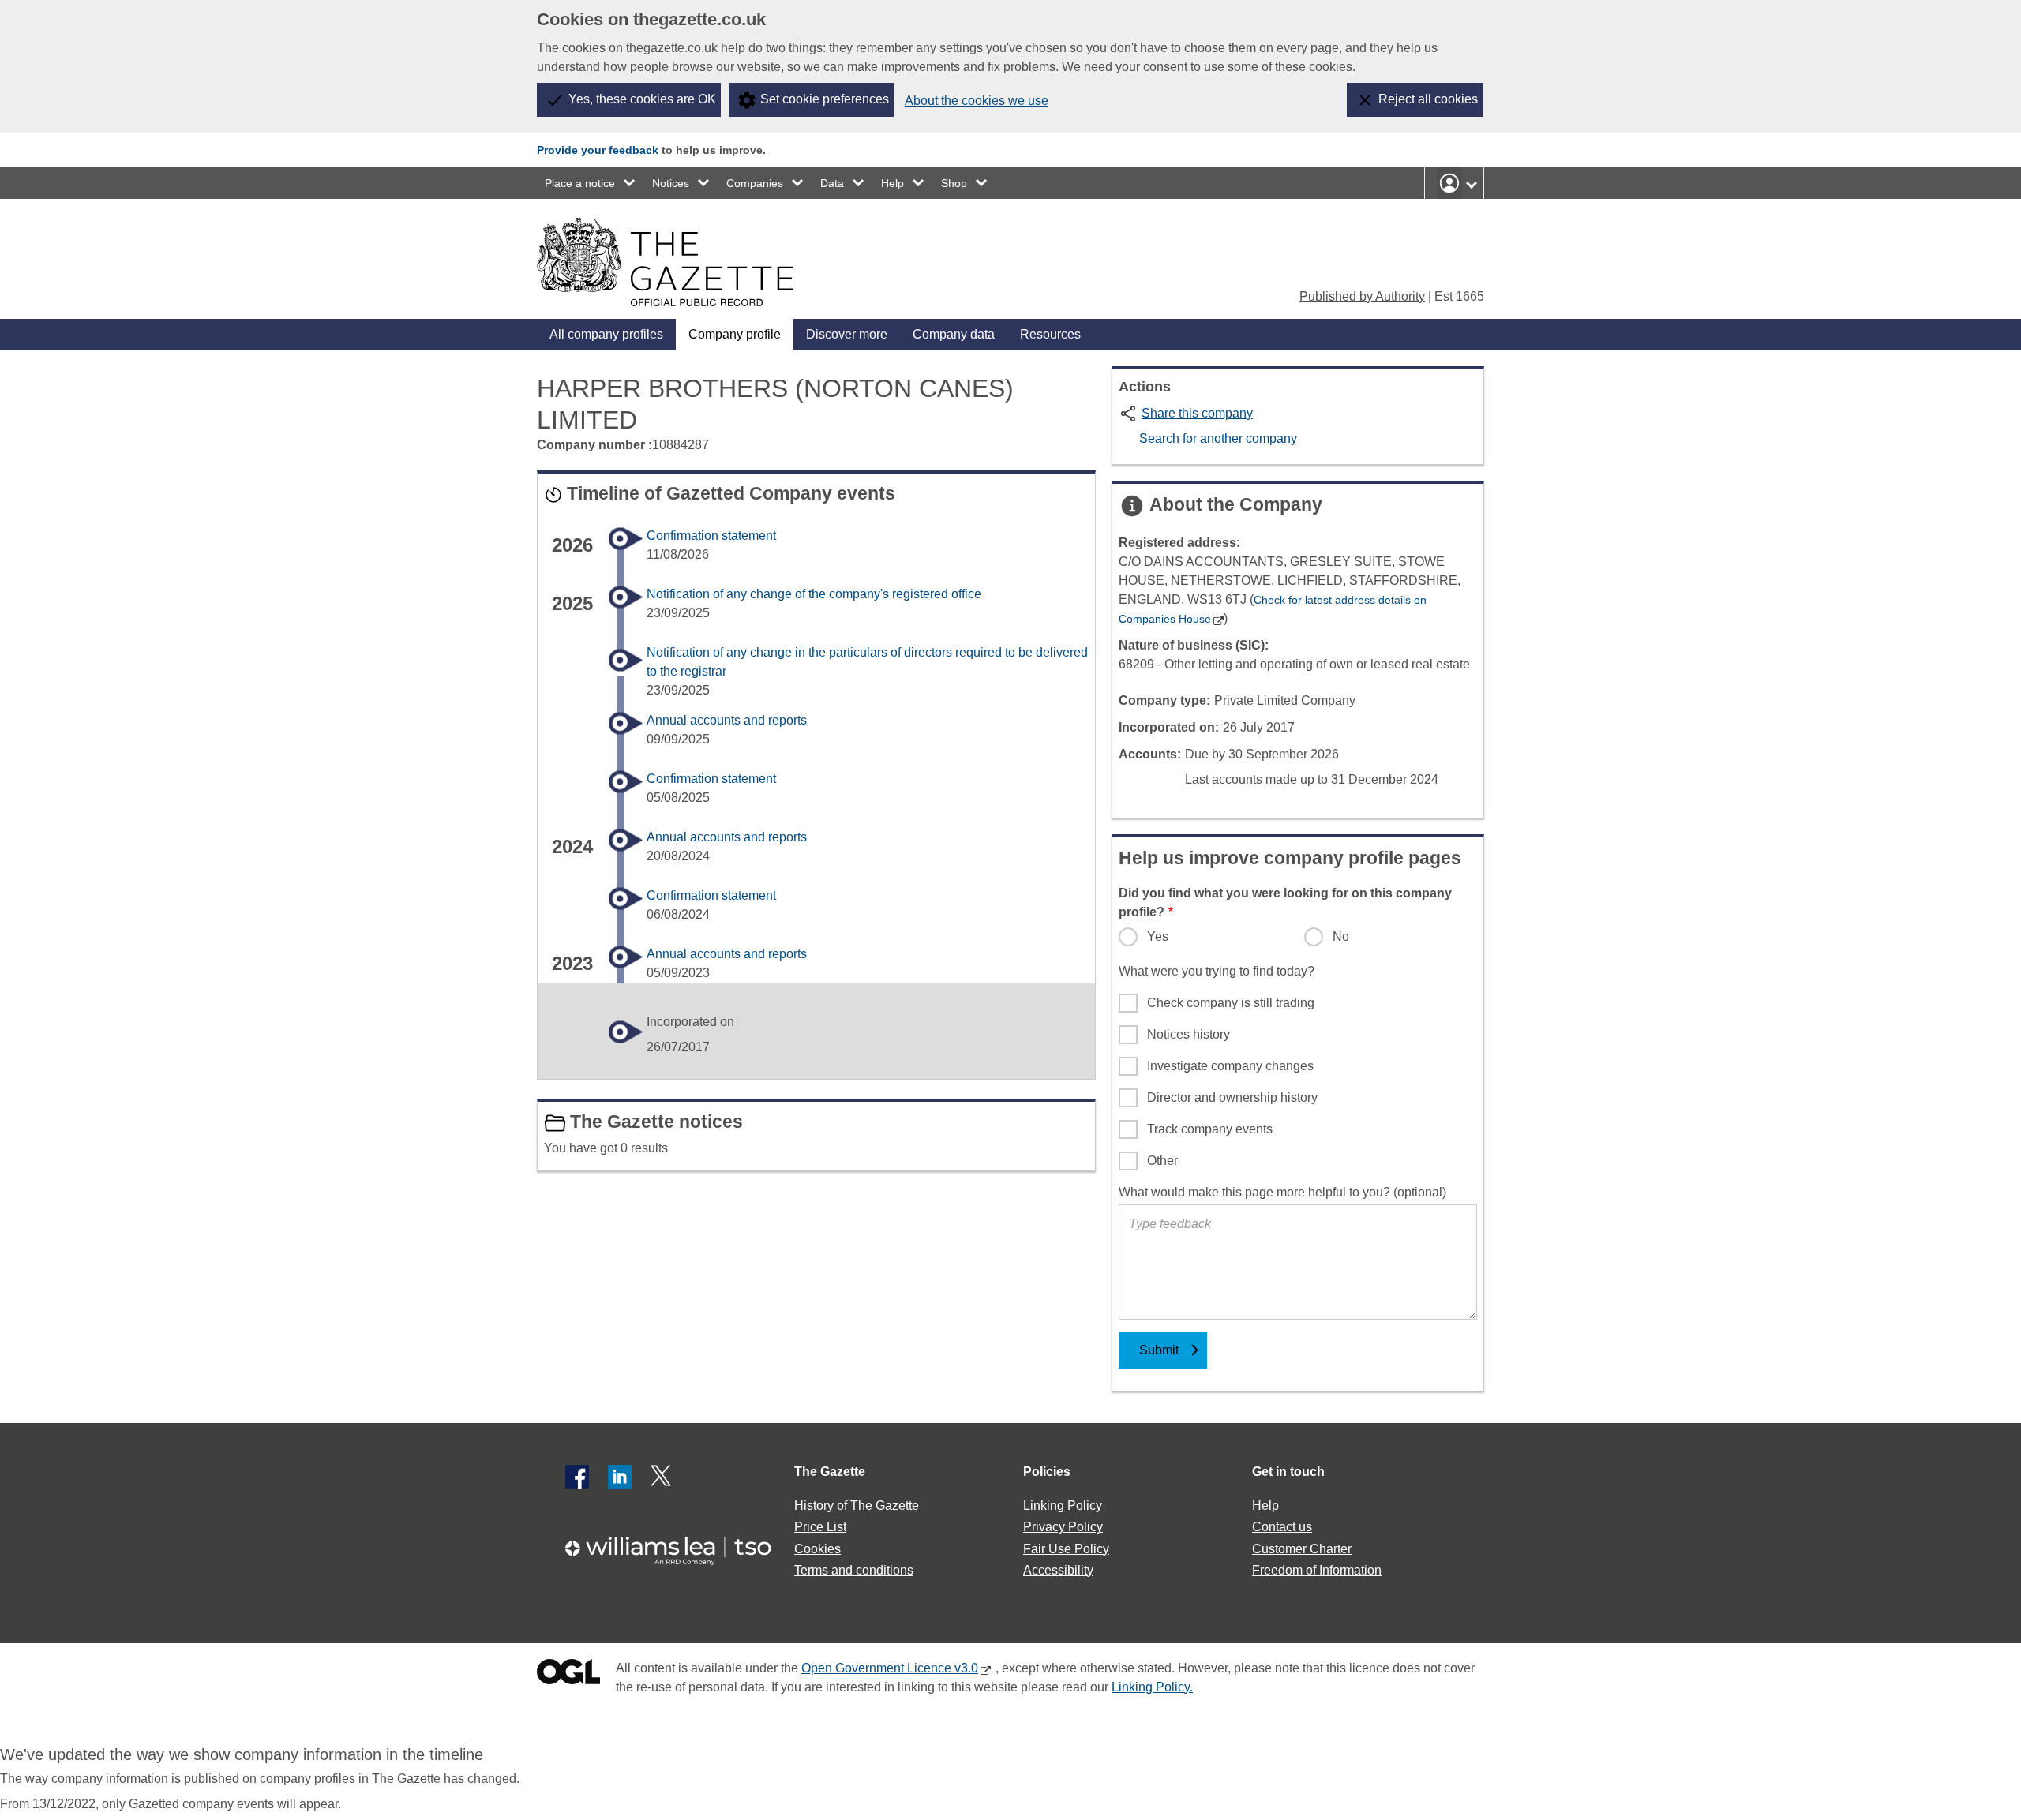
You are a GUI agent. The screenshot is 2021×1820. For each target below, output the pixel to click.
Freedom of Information (1317, 1570)
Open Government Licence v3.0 (890, 1668)
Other (1162, 1161)
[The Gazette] (665, 262)
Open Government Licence (568, 1675)
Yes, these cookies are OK (642, 99)
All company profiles (606, 334)
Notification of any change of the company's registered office (814, 594)
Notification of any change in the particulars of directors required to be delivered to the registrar (867, 662)
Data (832, 183)
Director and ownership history (1232, 1097)
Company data (954, 334)
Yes (1158, 936)
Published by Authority (1362, 296)
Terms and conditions (854, 1570)
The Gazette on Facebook (577, 1477)
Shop (954, 183)
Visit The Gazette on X (662, 1477)
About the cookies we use (977, 101)
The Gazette (830, 1472)
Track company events (1210, 1129)
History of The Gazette (857, 1505)
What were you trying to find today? (1217, 971)
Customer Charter (1302, 1549)
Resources (1050, 334)
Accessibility (1058, 1570)
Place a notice (580, 183)
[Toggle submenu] (630, 183)
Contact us (1282, 1527)
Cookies (817, 1549)
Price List (820, 1527)
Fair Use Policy (1066, 1549)
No (1341, 936)
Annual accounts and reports (727, 720)
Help (892, 183)
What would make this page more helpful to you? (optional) (1282, 1192)
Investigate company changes (1230, 1066)
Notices (671, 183)
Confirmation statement (711, 536)
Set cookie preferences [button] (825, 99)
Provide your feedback (598, 150)
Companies (755, 183)
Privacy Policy (1063, 1527)
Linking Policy (1063, 1505)
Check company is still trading (1231, 1003)
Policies (1047, 1472)
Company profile (735, 334)
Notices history (1189, 1034)
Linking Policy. (1152, 1687)
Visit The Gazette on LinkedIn (620, 1477)
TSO (677, 1546)
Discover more (847, 334)
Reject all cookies (1428, 99)
